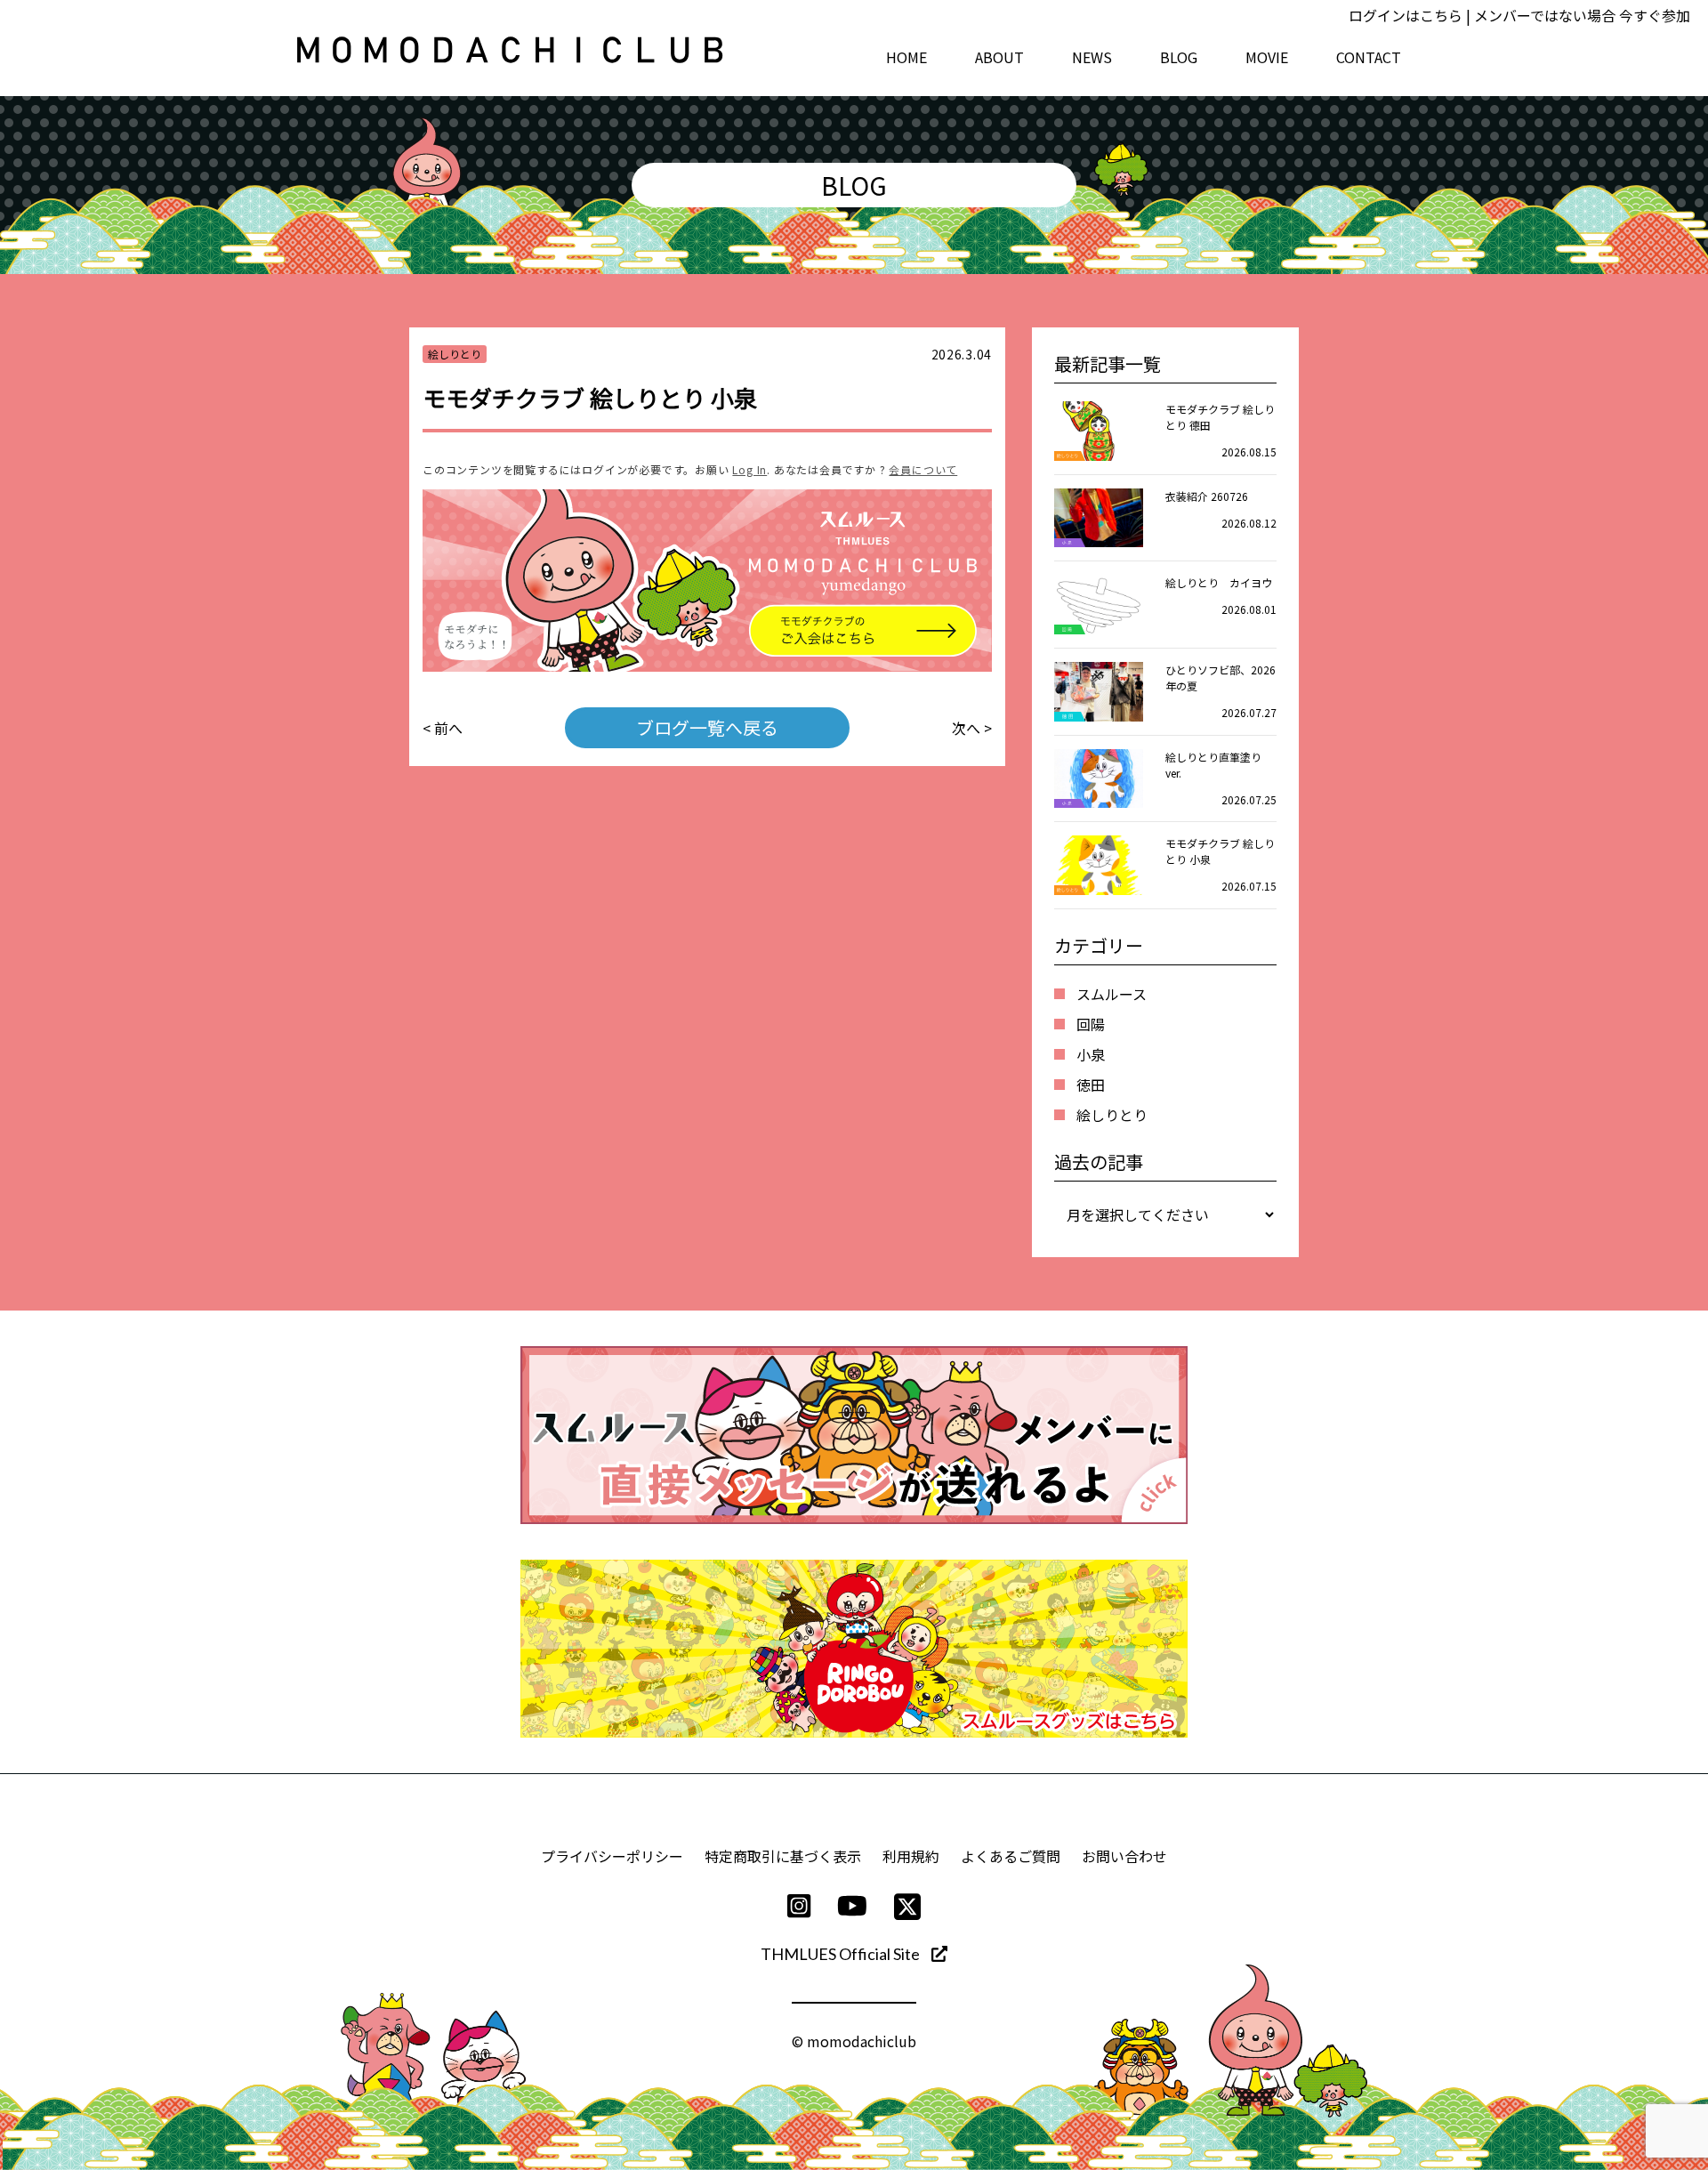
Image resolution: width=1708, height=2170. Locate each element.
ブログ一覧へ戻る (707, 727)
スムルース (1112, 994)
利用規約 (911, 1856)
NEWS (1092, 57)
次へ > (972, 728)
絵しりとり (1112, 1115)
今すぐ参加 (1655, 15)
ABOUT (999, 57)
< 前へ (443, 728)
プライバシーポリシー (612, 1856)
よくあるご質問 (1011, 1856)
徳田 (1091, 1085)
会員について (923, 469)
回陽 (1091, 1024)
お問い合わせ (1124, 1856)
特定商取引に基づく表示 (783, 1856)
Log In (749, 469)
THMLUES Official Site (842, 1954)
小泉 (1091, 1054)
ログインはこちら (1406, 15)
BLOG (1179, 57)
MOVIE (1267, 57)
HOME (906, 57)
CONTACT (1369, 57)
